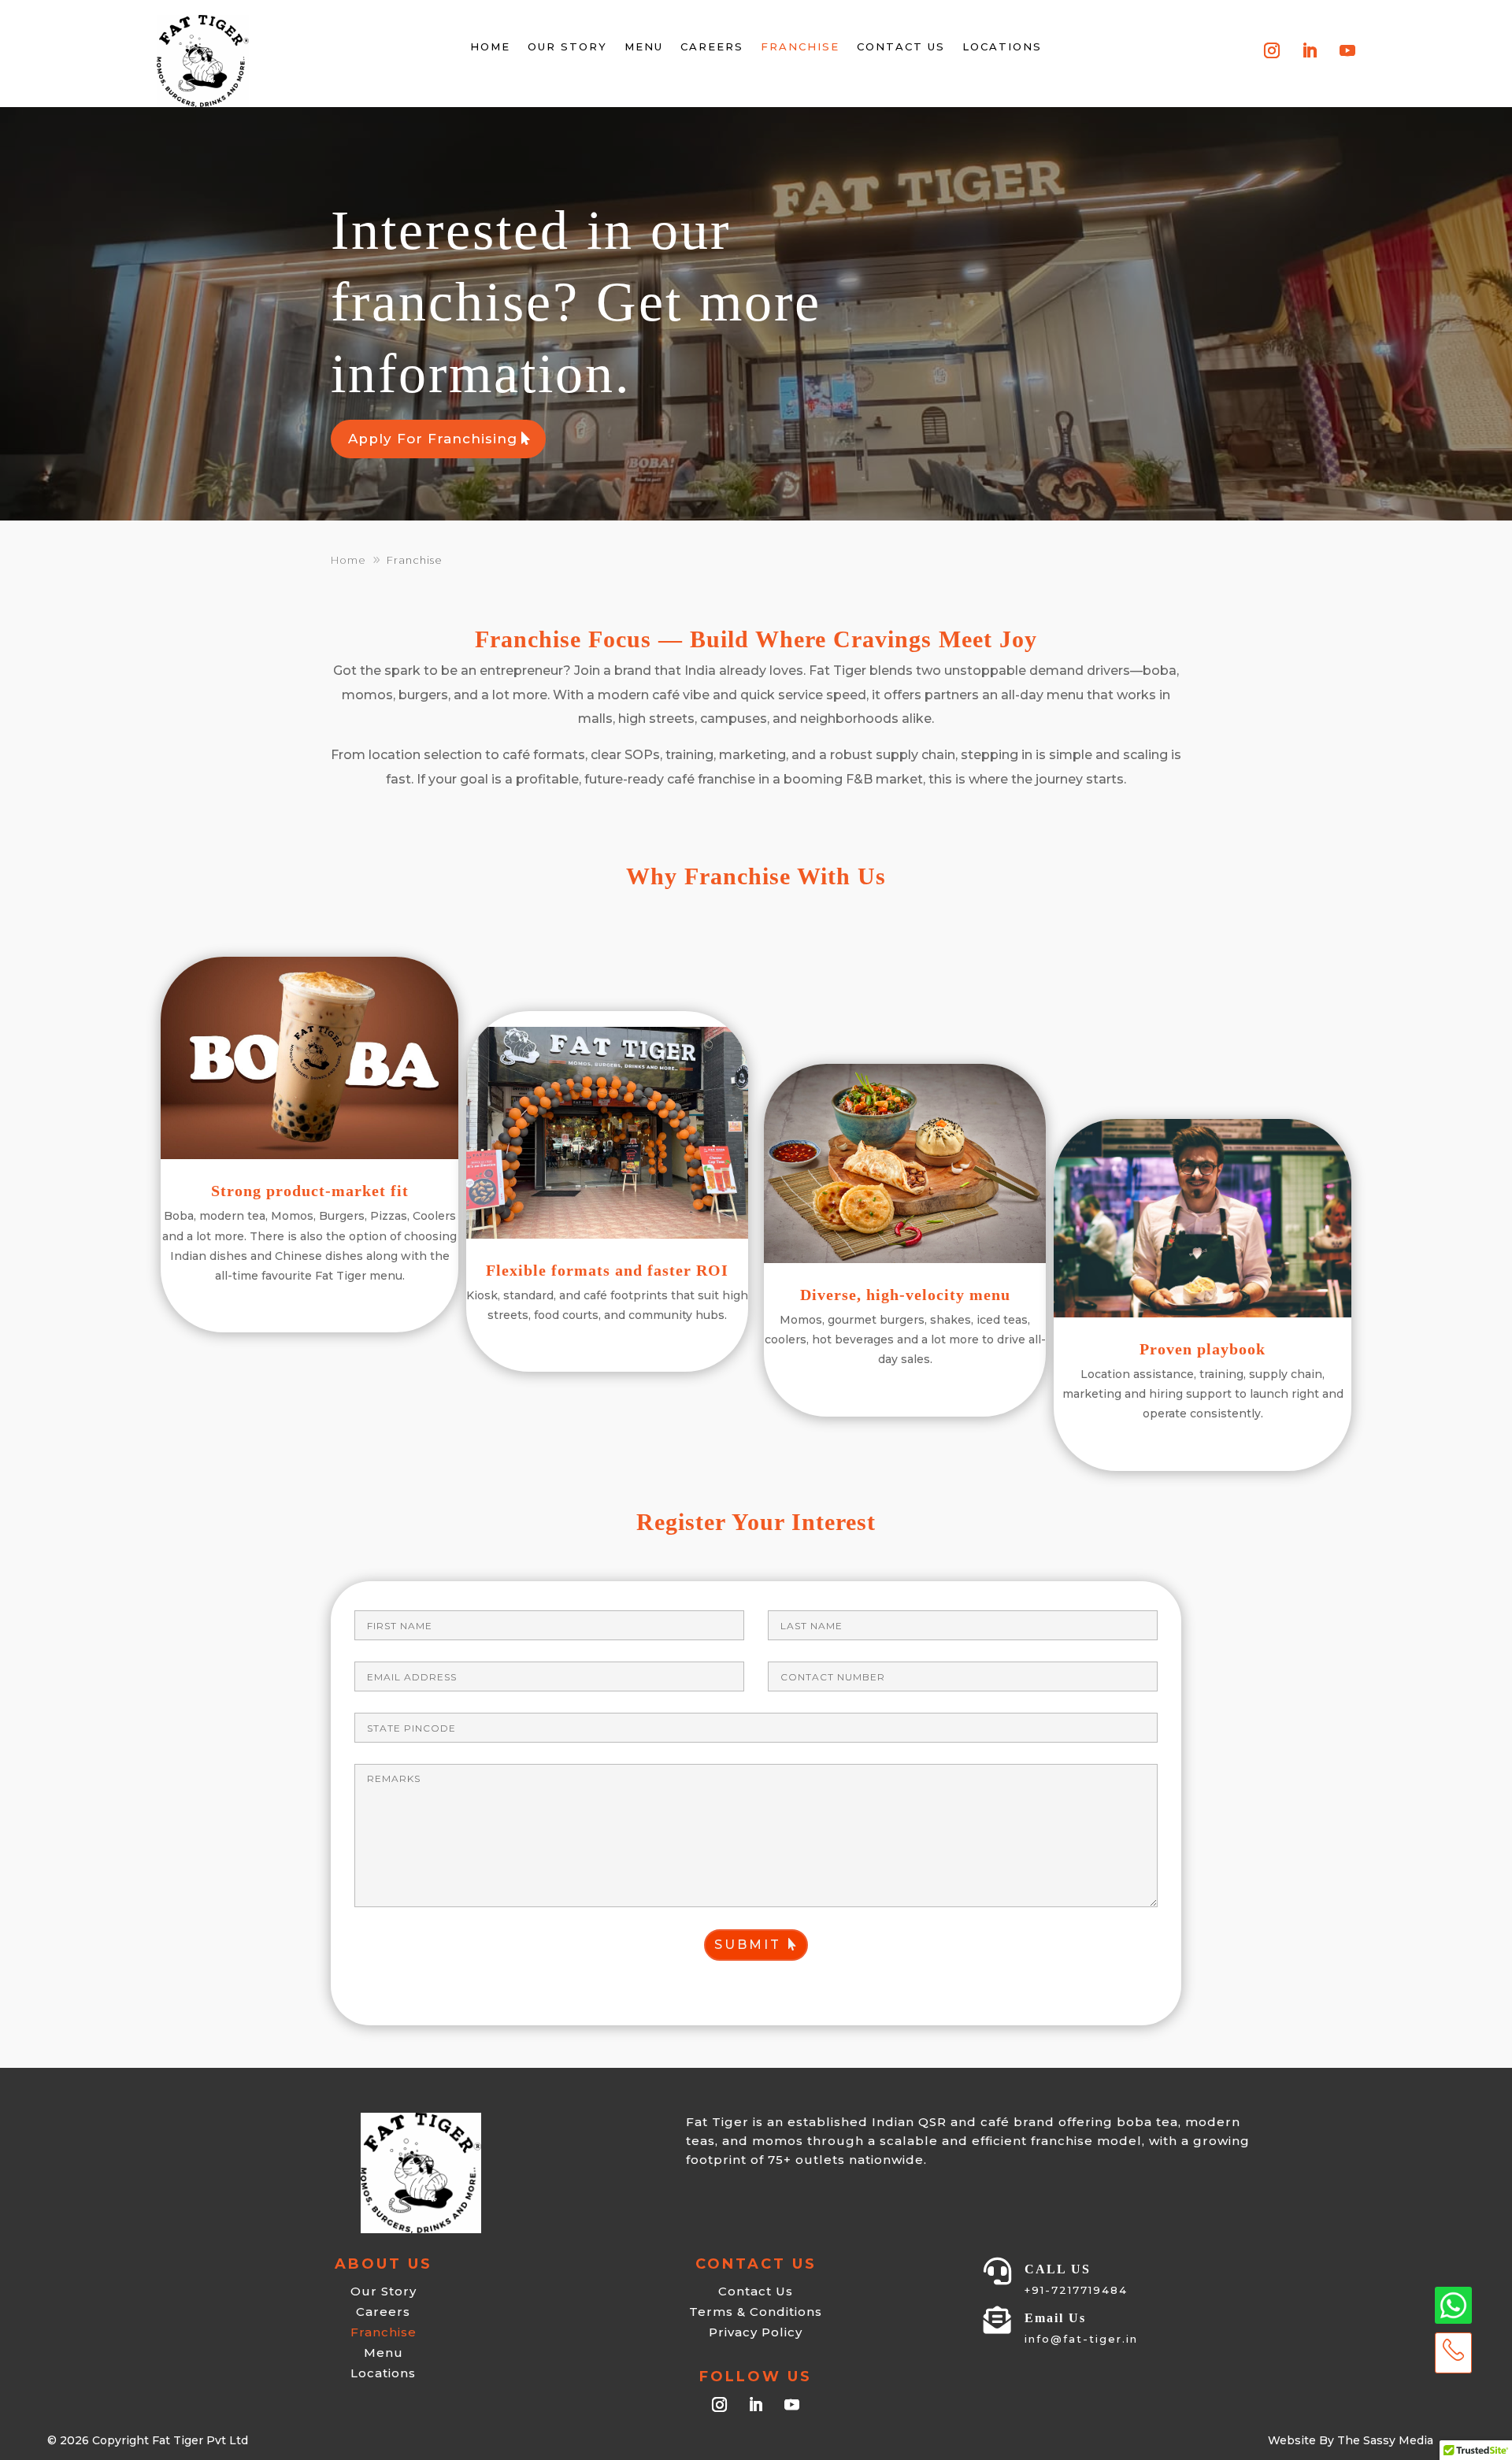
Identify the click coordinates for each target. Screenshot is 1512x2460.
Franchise (800, 46)
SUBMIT (748, 1945)
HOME (490, 46)
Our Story (567, 46)
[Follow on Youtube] (1347, 50)
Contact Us (901, 46)
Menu (644, 46)
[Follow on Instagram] (1272, 50)
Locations (1002, 46)
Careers (712, 46)
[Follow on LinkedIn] (1310, 50)
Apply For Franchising (433, 439)
